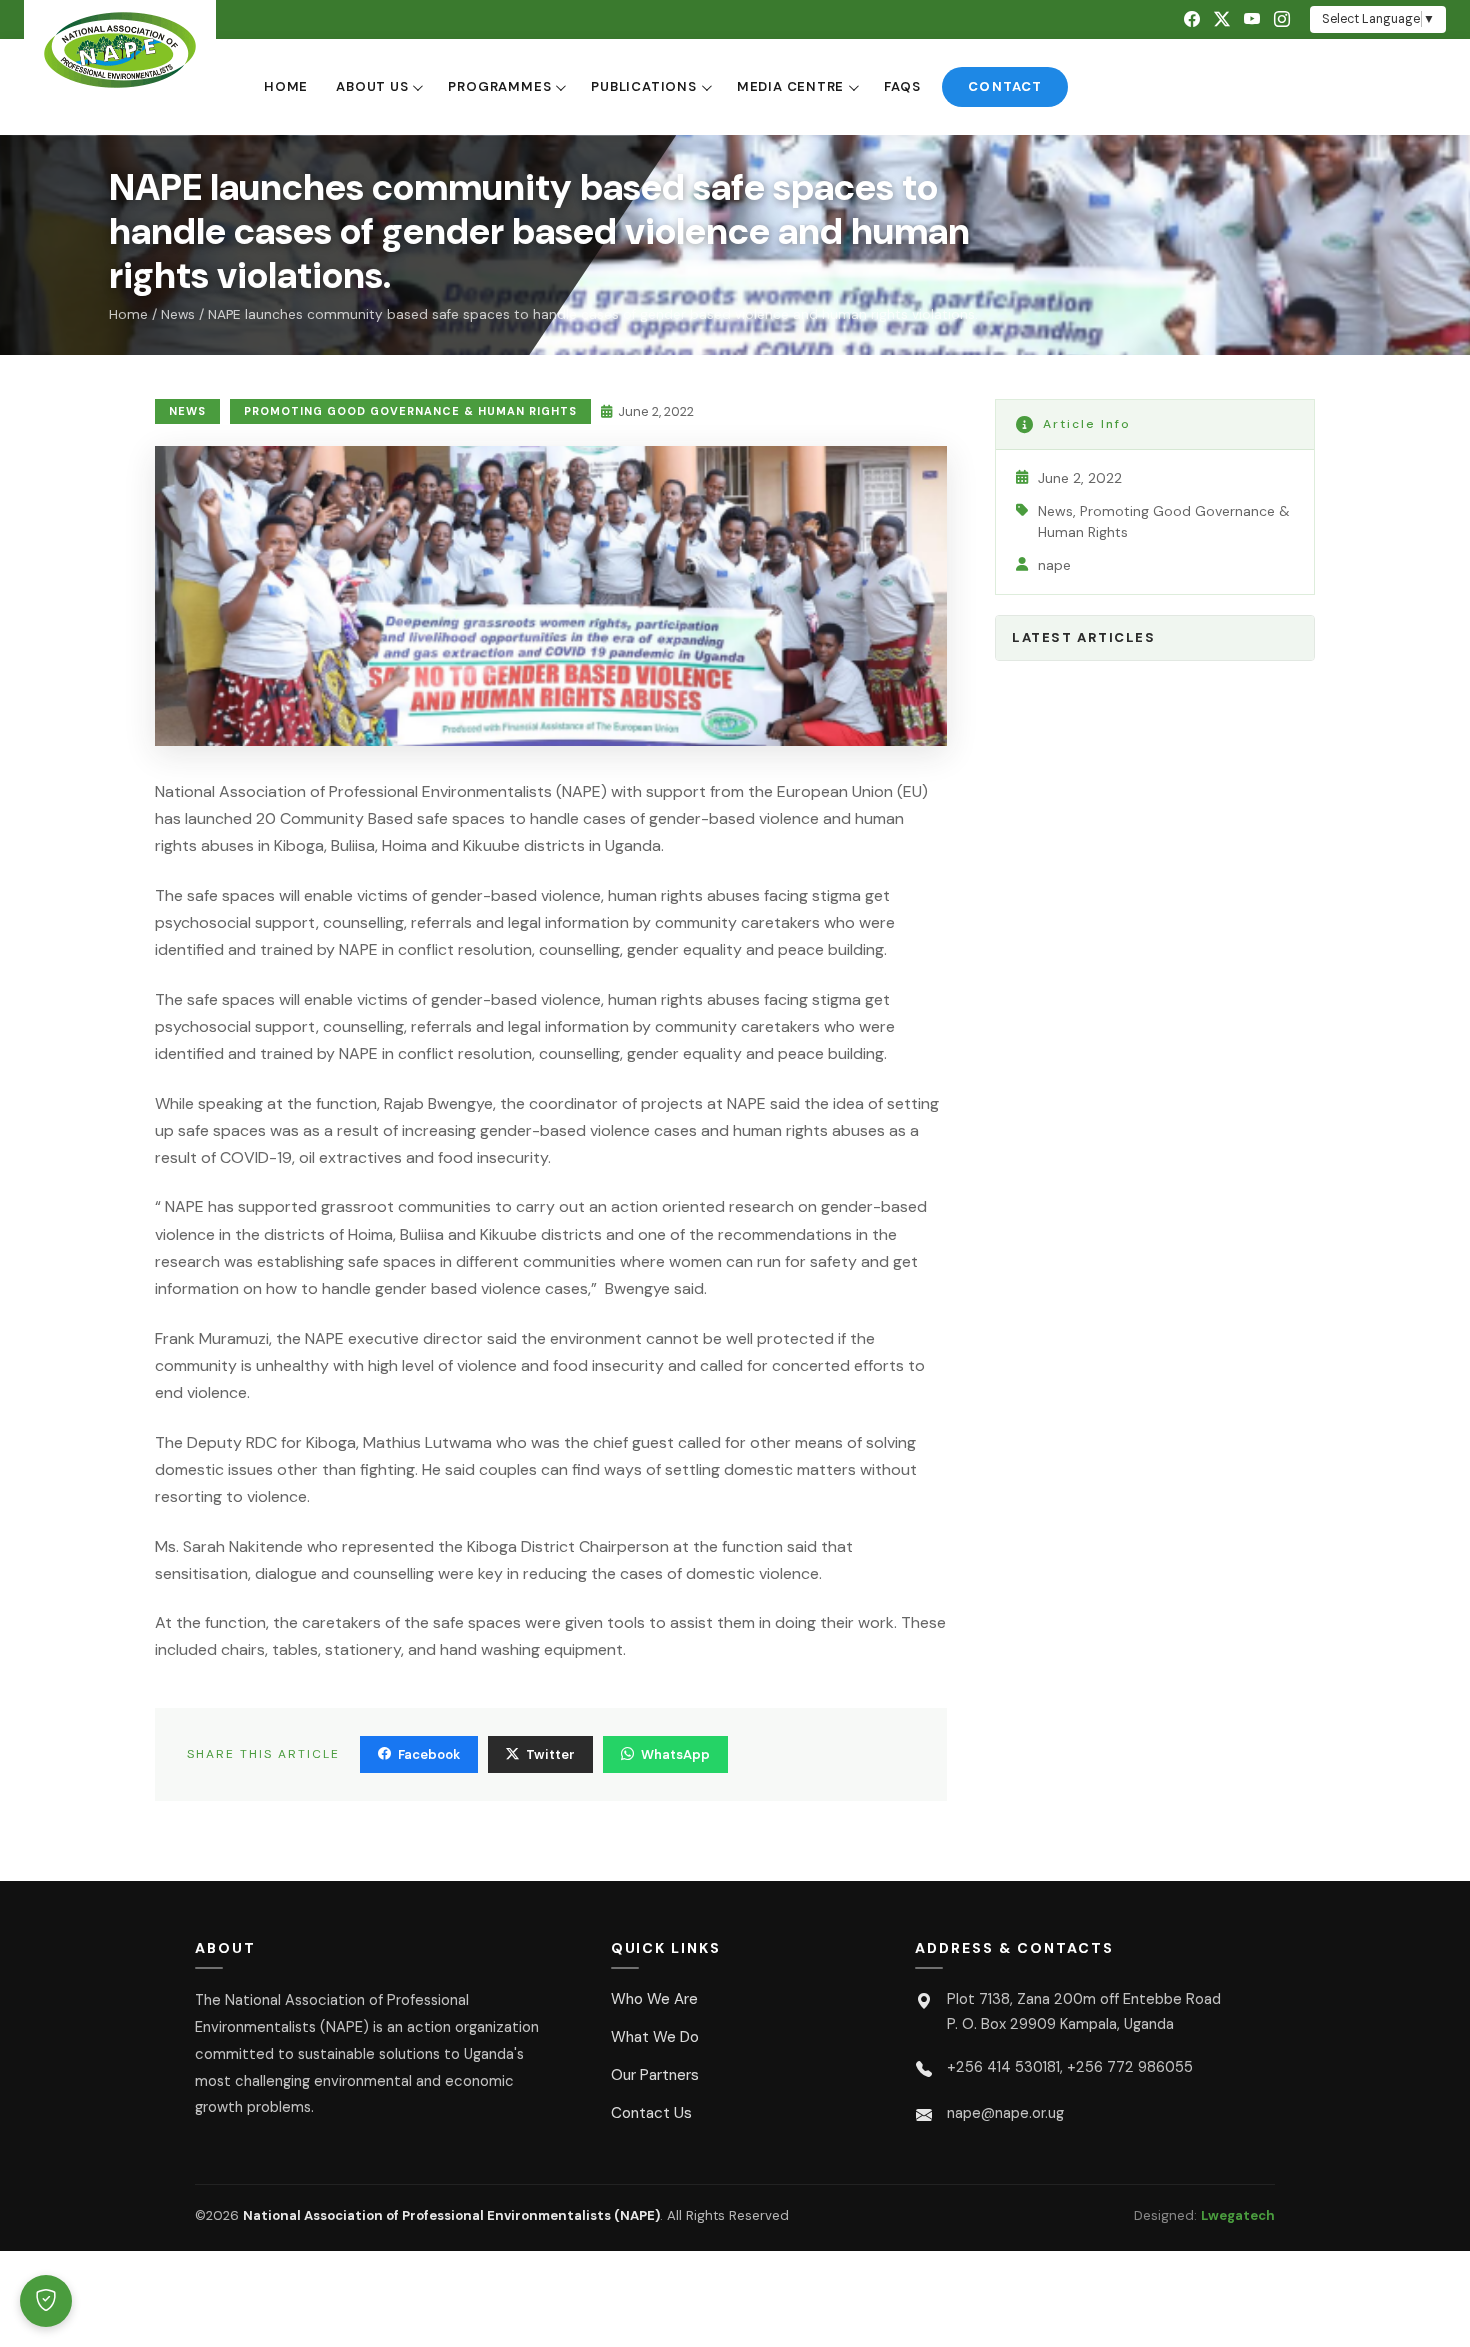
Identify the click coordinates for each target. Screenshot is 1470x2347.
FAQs (902, 86)
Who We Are (654, 1999)
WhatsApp (675, 1754)
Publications (643, 86)
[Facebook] (1192, 19)
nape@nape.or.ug (1005, 2113)
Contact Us (651, 2113)
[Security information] (46, 2301)
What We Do (655, 2037)
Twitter (550, 1754)
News (178, 314)
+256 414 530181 (1003, 2067)
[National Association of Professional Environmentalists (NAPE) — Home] (120, 50)
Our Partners (655, 2075)
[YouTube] (1252, 19)
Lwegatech (1238, 2215)
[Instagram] (1282, 19)
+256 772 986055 (1130, 2067)
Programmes (499, 86)
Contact (1004, 86)
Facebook (429, 1754)
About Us (372, 86)
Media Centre (790, 86)
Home (286, 86)
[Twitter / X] (1222, 19)
